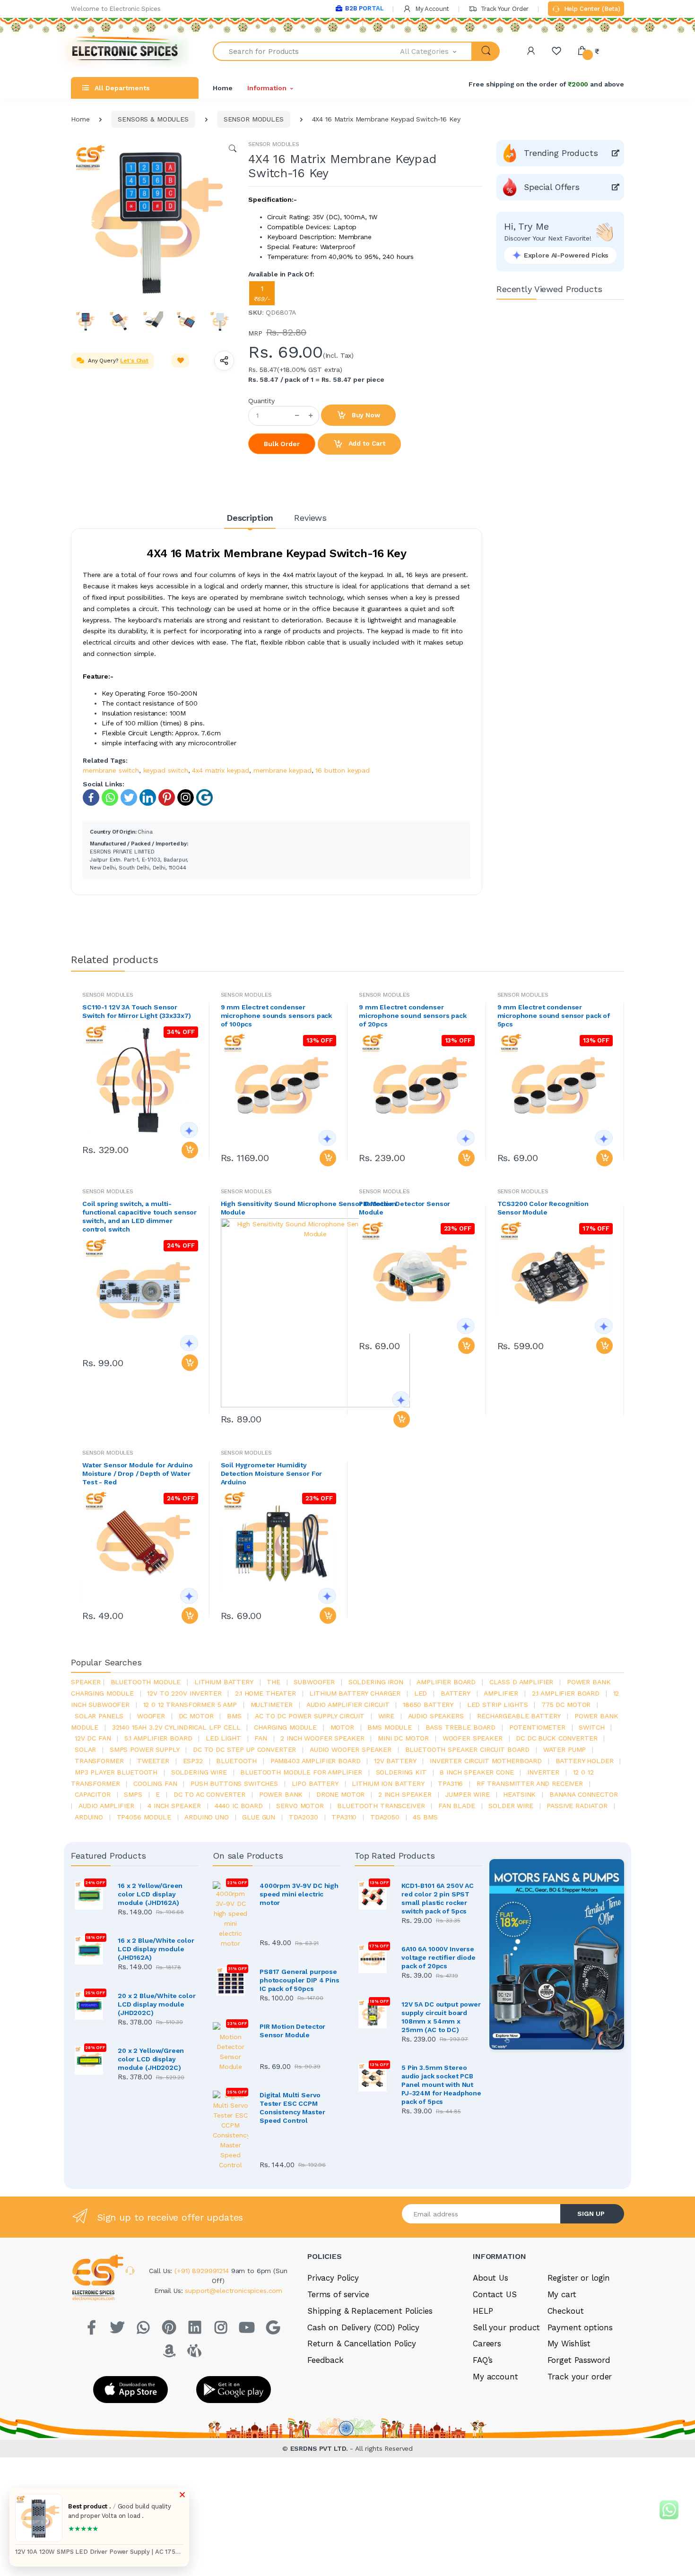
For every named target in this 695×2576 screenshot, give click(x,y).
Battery (456, 1693)
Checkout (566, 2311)
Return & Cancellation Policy (362, 2343)
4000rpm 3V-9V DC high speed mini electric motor (299, 1894)
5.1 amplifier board (158, 1738)
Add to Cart (366, 443)
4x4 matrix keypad (221, 770)
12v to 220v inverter (184, 1693)
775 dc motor (566, 1705)
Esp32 (193, 1761)
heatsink (519, 1794)
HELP (483, 2311)
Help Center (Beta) (591, 9)
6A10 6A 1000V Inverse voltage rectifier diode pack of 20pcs (439, 1957)
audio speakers (436, 1716)
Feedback (326, 2360)
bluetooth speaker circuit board (468, 1749)
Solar (85, 1749)
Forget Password (579, 2360)
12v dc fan (93, 1738)
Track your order (580, 2377)
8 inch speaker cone (477, 1772)
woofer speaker (473, 1738)
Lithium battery (224, 1682)
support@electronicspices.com (234, 2291)
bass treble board (461, 1727)
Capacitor (93, 1794)
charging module (285, 1727)
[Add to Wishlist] (181, 361)
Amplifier (501, 1693)
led (421, 1693)
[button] (436, 51)
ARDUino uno (206, 1817)
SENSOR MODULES (254, 119)
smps (133, 1794)
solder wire (511, 1806)
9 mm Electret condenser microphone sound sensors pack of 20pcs (413, 1016)
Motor (342, 1727)
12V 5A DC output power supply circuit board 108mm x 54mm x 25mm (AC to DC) (441, 2017)
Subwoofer (314, 1682)
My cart (562, 2294)
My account (495, 2377)
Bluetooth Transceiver (381, 1806)
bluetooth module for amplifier (301, 1772)
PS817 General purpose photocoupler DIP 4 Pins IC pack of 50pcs (300, 1980)
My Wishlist (569, 2343)
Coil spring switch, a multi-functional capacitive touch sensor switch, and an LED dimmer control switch (139, 1216)
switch (591, 1727)
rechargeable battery (519, 1716)
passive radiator (577, 1806)
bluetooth (236, 1761)
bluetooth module (146, 1682)
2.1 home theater (265, 1693)
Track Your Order (504, 9)
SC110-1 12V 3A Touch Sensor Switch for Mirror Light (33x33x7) (137, 1011)
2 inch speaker (405, 1794)
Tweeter (153, 1761)
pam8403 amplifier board (316, 1761)
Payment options (580, 2327)
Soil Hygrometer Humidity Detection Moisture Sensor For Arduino (272, 1473)
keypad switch (166, 770)
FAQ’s (483, 2360)
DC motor (196, 1716)
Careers (487, 2343)
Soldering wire (199, 1772)
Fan (261, 1738)
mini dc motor (403, 1738)
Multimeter (272, 1705)
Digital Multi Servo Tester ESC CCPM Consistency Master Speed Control (292, 2108)
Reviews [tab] (310, 518)
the (274, 1682)
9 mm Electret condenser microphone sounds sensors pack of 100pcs (277, 1016)
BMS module (390, 1727)
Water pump (565, 1749)
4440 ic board (239, 1806)
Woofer (151, 1716)
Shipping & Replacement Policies (370, 2311)
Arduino (89, 1817)
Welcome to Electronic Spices (116, 9)
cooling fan (155, 1783)
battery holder (585, 1761)
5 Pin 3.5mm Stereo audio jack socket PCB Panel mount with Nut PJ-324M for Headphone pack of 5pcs (441, 2085)
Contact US (495, 2294)
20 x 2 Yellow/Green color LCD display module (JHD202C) (151, 2059)
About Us (491, 2278)
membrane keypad (282, 770)
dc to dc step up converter (244, 1749)
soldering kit (401, 1772)
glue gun (259, 1817)
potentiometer (537, 1727)
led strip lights (498, 1705)
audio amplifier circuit (348, 1705)
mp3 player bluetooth (116, 1772)
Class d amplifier (521, 1682)
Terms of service (338, 2294)
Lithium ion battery (388, 1783)
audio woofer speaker (351, 1749)
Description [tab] (250, 518)
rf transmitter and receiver (530, 1783)
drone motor (340, 1794)
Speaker (86, 1682)
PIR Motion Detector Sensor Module (404, 1208)
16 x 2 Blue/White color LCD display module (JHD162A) (156, 1949)
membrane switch (111, 770)
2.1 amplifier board (566, 1693)
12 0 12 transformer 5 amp (190, 1705)
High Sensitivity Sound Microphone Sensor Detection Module (309, 1208)
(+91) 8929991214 (203, 2271)
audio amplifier (106, 1806)
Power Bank (281, 1794)
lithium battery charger (355, 1693)
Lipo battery (315, 1783)
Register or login (579, 2278)
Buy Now (365, 415)
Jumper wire (467, 1794)
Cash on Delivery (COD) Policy (363, 2327)
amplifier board (446, 1682)
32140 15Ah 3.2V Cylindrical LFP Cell (176, 1727)
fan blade (457, 1806)
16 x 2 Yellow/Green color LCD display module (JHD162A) (150, 1894)
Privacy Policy (333, 2278)
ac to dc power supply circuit (310, 1716)
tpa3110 (344, 1817)
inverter (543, 1772)
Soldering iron (376, 1682)
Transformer (99, 1761)
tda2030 (304, 1817)
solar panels (99, 1716)
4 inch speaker (174, 1806)
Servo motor (300, 1806)
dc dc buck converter (556, 1738)
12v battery (395, 1761)
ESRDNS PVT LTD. (320, 2448)
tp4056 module (144, 1817)
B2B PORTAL (364, 8)
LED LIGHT (223, 1738)
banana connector (584, 1794)
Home (222, 88)
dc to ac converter (209, 1794)
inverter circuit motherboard (486, 1761)
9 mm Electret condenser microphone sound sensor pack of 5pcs (554, 1016)
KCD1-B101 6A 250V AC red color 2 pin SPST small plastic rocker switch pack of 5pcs (438, 1898)
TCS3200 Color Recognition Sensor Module (543, 1208)
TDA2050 (385, 1817)
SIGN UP (591, 2214)
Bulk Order (282, 444)
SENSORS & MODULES (153, 119)
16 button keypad (343, 770)
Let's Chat (134, 361)
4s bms (425, 1817)
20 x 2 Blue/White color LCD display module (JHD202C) (157, 2004)
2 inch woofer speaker (322, 1738)
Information (267, 88)
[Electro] (125, 51)
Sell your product (506, 2327)
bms (234, 1716)
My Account (431, 9)
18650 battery (428, 1705)
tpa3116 (450, 1783)
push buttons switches (234, 1783)
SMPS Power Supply (145, 1749)
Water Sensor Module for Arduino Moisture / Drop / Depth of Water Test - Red (138, 1473)
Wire (386, 1716)
